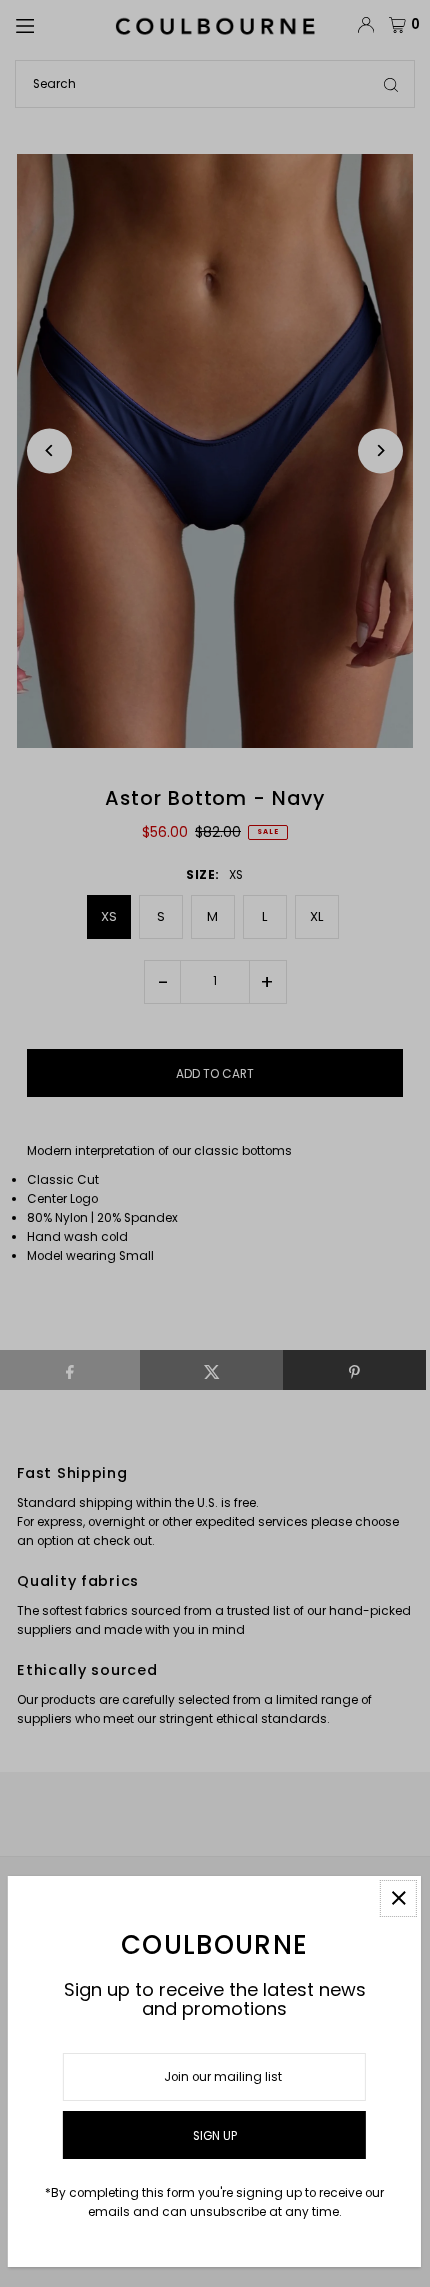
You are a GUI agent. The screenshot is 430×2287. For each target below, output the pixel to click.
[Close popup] (398, 1898)
